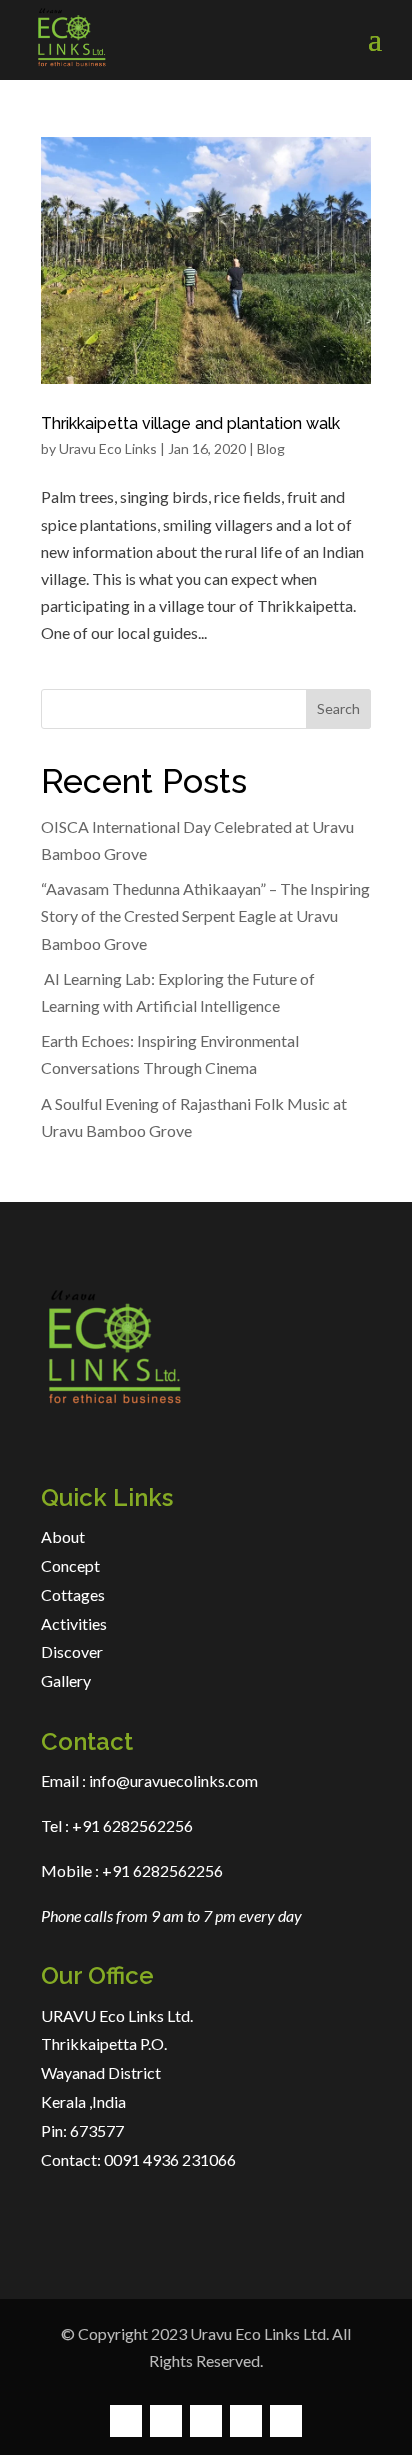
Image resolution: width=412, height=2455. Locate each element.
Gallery (66, 1680)
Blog (271, 448)
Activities (74, 1623)
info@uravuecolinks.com (173, 1780)
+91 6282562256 (131, 1825)
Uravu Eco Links (108, 448)
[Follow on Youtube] (286, 2421)
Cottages (73, 1594)
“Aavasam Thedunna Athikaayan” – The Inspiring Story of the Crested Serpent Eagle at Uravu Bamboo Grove (205, 915)
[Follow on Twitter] (166, 2421)
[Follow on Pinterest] (246, 2421)
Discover (72, 1651)
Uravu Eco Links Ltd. (259, 2333)
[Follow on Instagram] (206, 2421)
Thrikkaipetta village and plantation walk (190, 423)
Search (338, 708)
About (63, 1536)
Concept (70, 1565)
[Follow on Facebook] (126, 2421)
